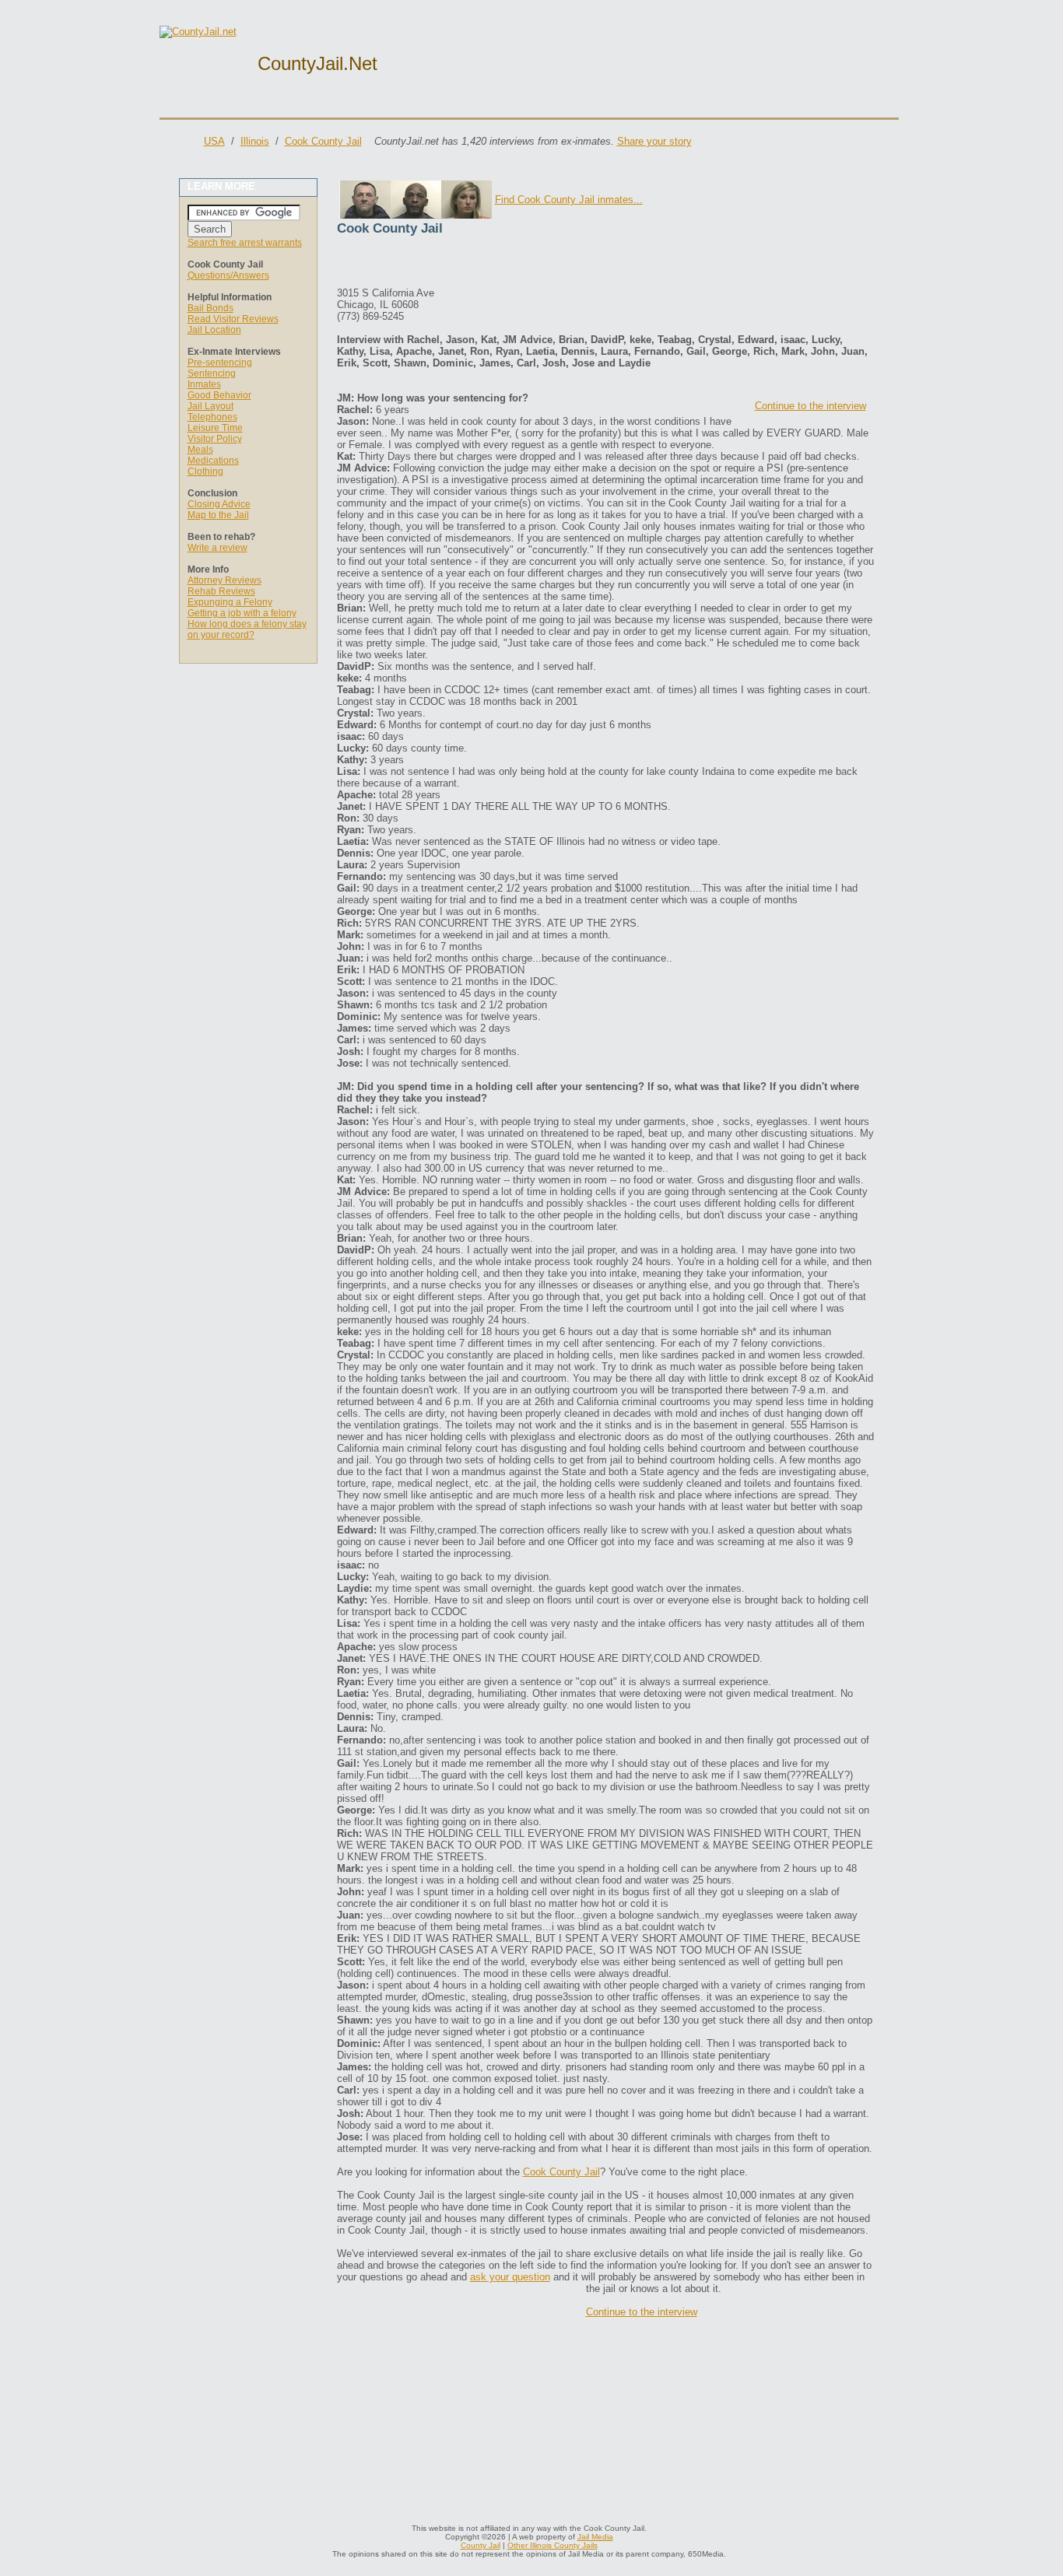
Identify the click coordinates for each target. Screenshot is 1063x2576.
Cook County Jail (323, 141)
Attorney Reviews (225, 580)
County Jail (481, 2545)
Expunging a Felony (230, 602)
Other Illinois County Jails (553, 2545)
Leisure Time (215, 428)
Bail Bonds (210, 308)
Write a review (218, 548)
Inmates (204, 384)
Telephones (212, 417)
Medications (213, 461)
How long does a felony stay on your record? (247, 629)
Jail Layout (210, 406)
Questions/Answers (228, 275)
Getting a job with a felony (242, 613)
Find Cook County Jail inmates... (569, 200)
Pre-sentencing (220, 363)
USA (214, 141)
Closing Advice (219, 504)
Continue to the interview (810, 406)
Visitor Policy (215, 439)
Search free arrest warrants (245, 243)
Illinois (255, 141)
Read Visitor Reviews (233, 319)
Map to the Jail (218, 515)
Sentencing (212, 373)
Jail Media (595, 2537)
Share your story (654, 141)
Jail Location (214, 330)
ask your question (510, 2277)
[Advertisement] (519, 264)
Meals (200, 450)
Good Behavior (219, 395)
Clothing (205, 471)
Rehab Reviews (221, 591)
